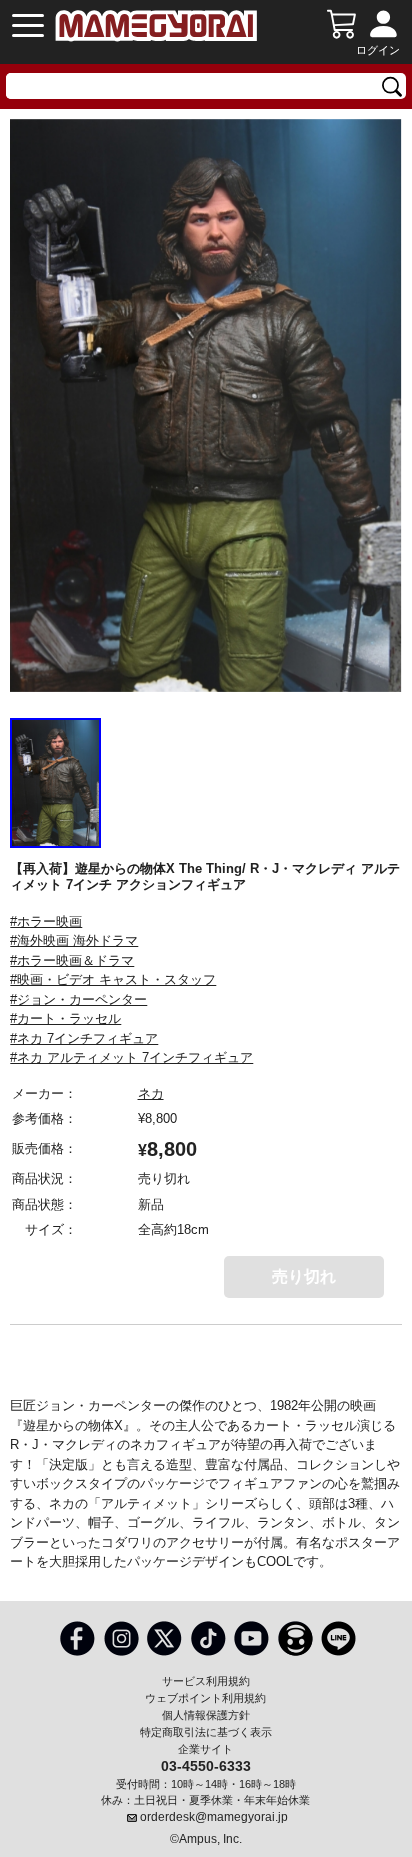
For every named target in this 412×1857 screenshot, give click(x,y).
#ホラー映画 (46, 921)
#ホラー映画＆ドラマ (72, 960)
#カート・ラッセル (65, 1018)
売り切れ (304, 1276)
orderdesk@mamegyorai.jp (214, 1817)
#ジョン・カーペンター (78, 999)
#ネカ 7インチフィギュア (84, 1038)
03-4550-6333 (206, 1765)
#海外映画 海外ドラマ (74, 940)
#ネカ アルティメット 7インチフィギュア (131, 1057)
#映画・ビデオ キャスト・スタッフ (113, 979)
